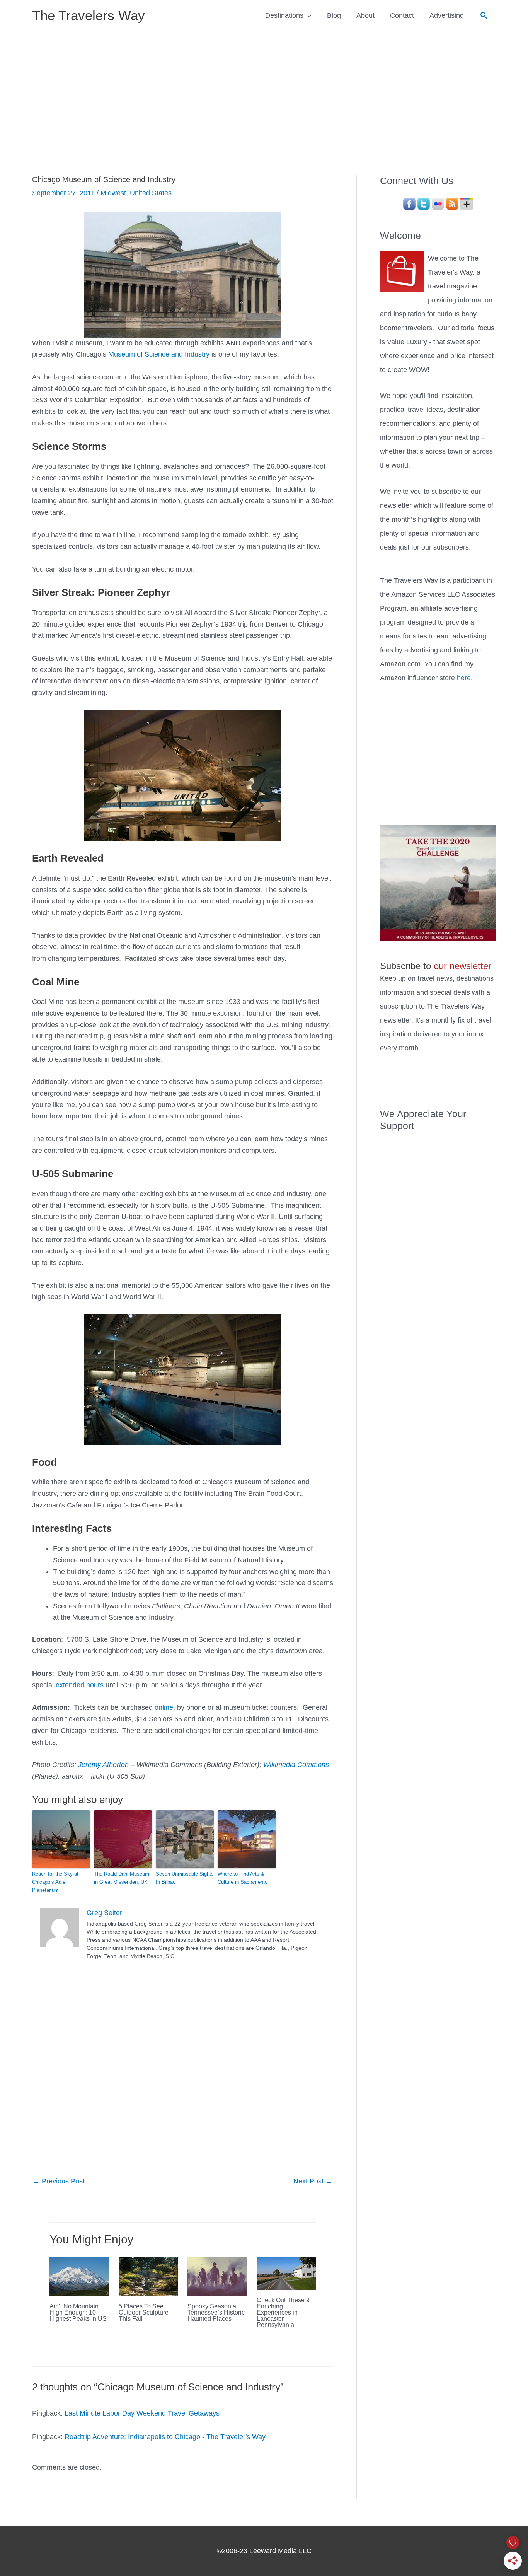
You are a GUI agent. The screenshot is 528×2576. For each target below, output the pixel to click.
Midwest (113, 193)
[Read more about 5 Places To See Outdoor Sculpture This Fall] (148, 2276)
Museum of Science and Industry (159, 354)
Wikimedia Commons (296, 1765)
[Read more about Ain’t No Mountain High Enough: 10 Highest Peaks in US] (79, 2276)
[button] (484, 15)
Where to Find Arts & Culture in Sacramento (243, 1878)
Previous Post (59, 2181)
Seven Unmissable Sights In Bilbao (185, 1878)
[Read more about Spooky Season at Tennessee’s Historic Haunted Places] (217, 2276)
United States (151, 193)
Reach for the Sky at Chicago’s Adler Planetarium (55, 1882)
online (164, 1707)
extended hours (80, 1685)
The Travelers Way (89, 15)
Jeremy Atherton (103, 1765)
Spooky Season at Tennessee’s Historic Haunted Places (216, 2312)
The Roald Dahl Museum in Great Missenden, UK (122, 1878)
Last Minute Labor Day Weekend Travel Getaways (142, 2413)
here (464, 678)
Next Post (313, 2181)
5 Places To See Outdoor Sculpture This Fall (144, 2312)
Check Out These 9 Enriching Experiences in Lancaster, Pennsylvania (283, 2312)
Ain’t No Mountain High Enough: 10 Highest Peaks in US (78, 2312)
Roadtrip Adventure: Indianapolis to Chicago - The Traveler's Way (165, 2437)
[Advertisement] (264, 89)
